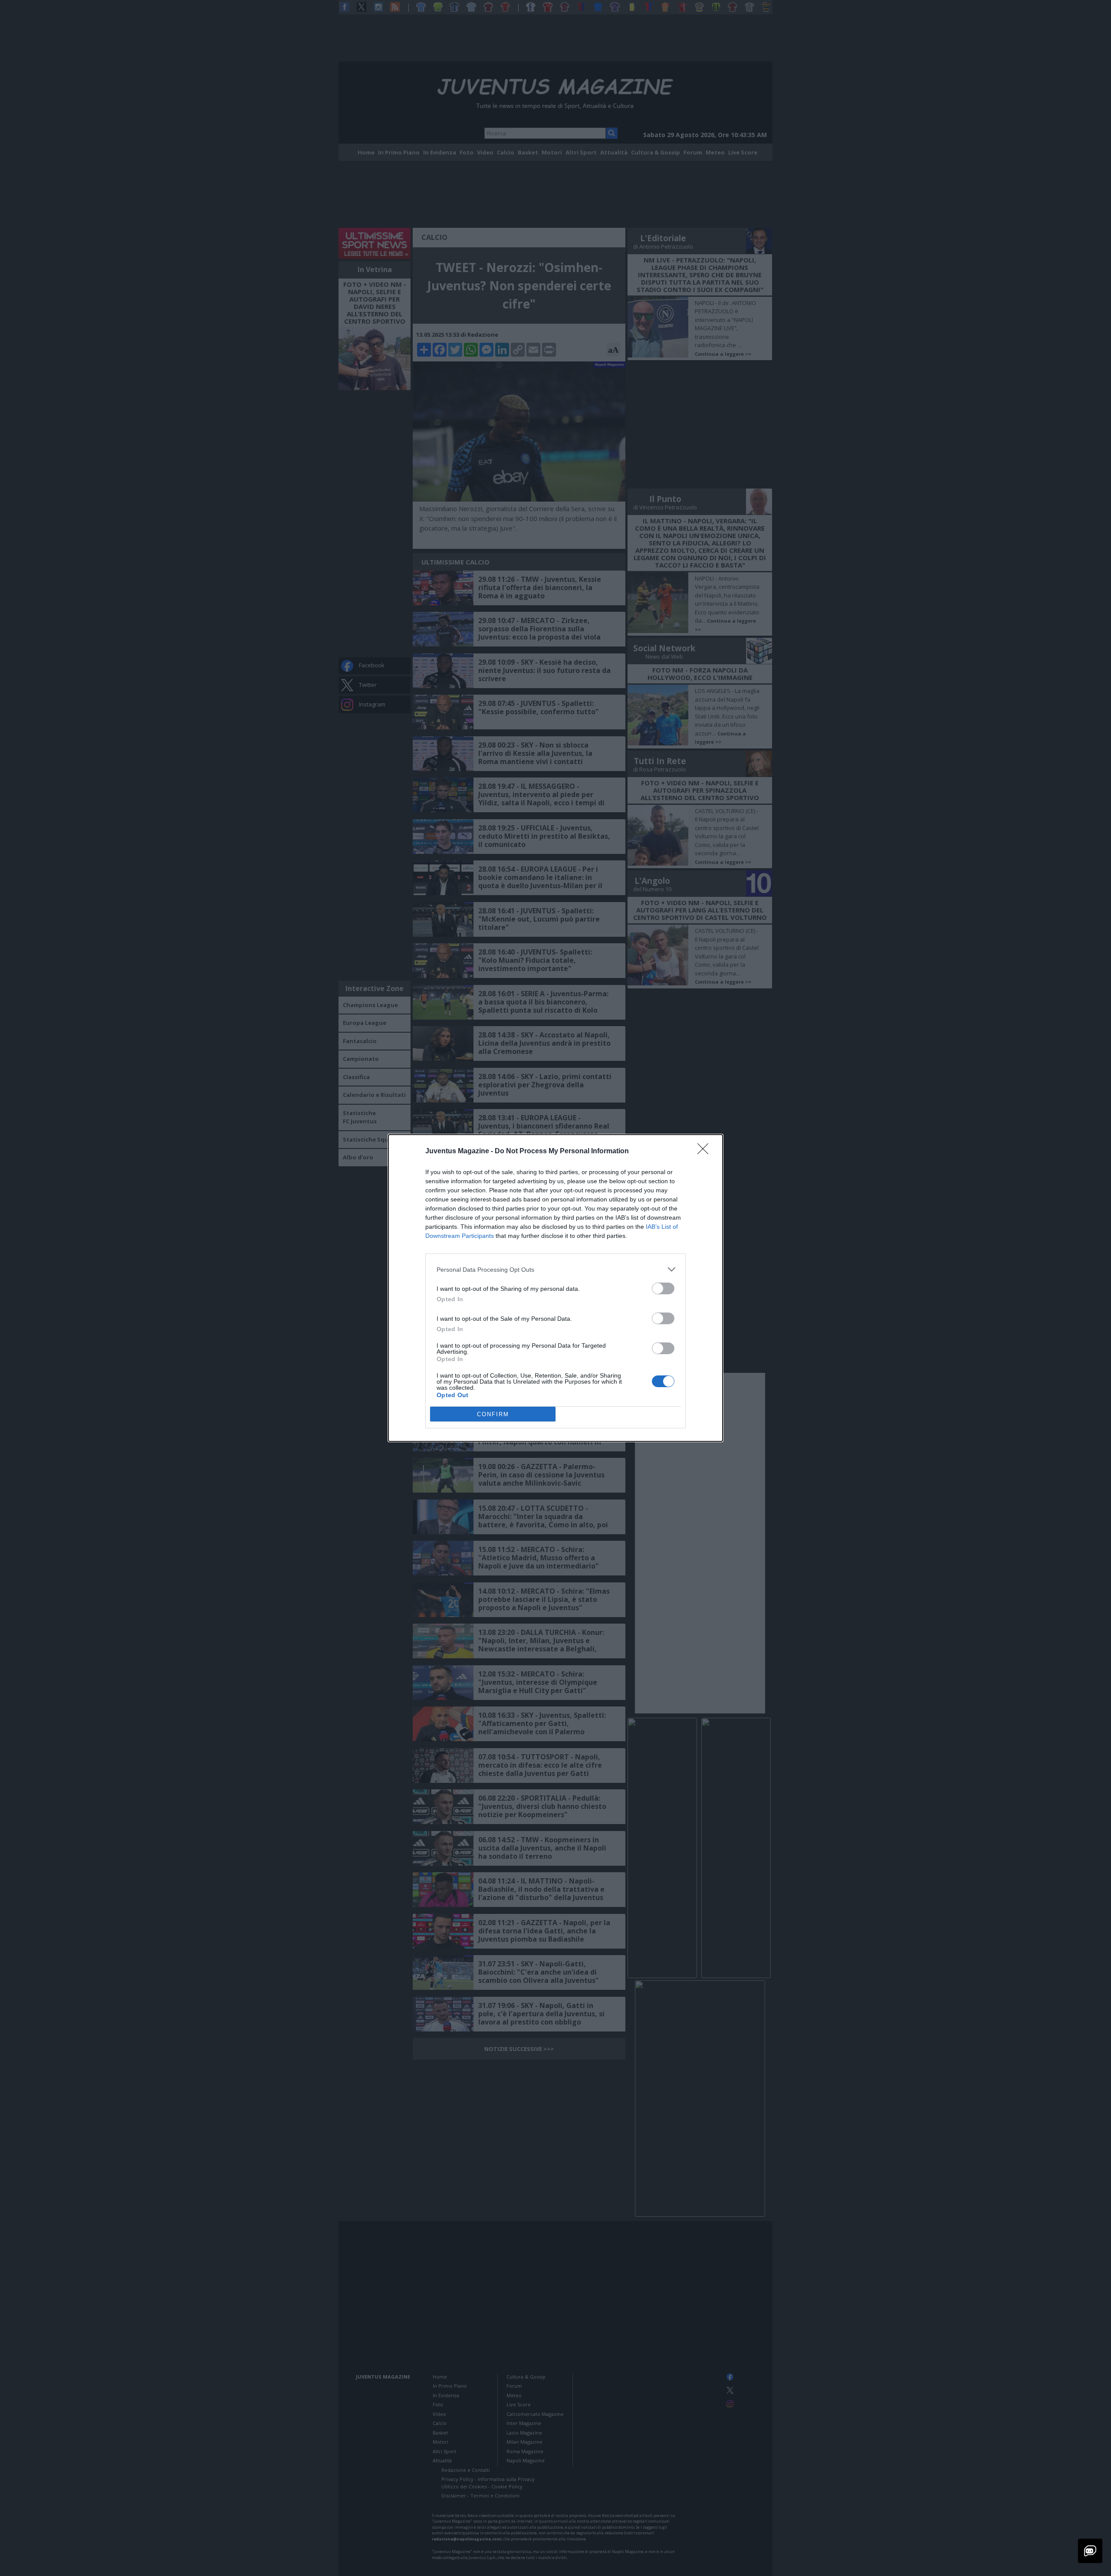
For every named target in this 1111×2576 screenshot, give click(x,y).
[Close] (706, 1152)
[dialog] (555, 1288)
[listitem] (555, 1269)
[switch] (663, 1288)
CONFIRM (493, 1414)
